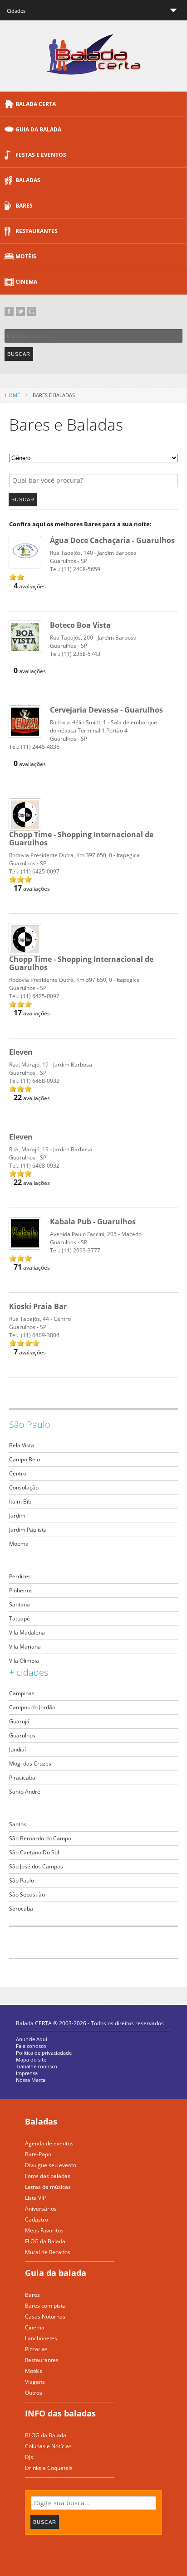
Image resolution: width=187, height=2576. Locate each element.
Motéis (26, 256)
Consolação (24, 1487)
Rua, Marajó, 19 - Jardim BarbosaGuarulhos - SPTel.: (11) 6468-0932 (51, 1067)
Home (12, 395)
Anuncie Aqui (32, 2039)
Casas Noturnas (45, 2316)
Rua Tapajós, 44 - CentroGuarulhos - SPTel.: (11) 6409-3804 (40, 1321)
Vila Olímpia (24, 1661)
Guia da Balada (38, 129)
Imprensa (27, 2073)
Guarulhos (22, 1735)
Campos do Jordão (32, 1707)
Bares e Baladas (54, 395)
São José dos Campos (36, 1866)
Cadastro (37, 2219)
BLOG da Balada (46, 2435)
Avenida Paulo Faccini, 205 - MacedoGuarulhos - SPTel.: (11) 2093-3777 (96, 1236)
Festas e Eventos (41, 155)
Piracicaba (22, 1778)
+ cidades (29, 1672)
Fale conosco (31, 2046)
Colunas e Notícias (48, 2446)
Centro (18, 1473)
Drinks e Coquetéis (49, 2468)
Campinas (22, 1693)
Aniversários (41, 2209)
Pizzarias (36, 2349)
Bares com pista (45, 2306)
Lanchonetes (41, 2338)
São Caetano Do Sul (34, 1852)
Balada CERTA (36, 104)
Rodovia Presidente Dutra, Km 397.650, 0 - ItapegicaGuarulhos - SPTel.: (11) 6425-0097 (81, 857)
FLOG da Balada (45, 2241)
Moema (19, 1544)
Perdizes (20, 1576)
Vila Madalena (27, 1632)
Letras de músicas (48, 2187)
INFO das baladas (60, 2413)
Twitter (20, 311)
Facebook (9, 311)
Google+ (32, 311)
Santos (18, 1824)
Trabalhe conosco (37, 2066)
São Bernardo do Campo (40, 1838)
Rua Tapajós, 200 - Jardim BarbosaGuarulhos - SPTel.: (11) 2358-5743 (93, 640)
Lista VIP (35, 2198)
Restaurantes (37, 231)
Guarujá (19, 1721)
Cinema (26, 282)
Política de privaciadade (44, 2053)
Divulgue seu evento (51, 2165)
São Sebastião (27, 1894)
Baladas (28, 180)
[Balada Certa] (94, 67)
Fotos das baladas (48, 2176)
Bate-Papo (38, 2154)
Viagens (35, 2382)
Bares (24, 206)
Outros (34, 2393)
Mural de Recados (48, 2252)
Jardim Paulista (28, 1530)
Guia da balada (56, 2273)
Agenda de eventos (49, 2143)
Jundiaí (17, 1749)
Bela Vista (22, 1445)
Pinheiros (21, 1590)
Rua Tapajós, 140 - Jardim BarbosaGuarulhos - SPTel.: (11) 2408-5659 (112, 555)
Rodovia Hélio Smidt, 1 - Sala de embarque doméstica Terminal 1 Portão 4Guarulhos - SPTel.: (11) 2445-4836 (86, 729)
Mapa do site (31, 2059)
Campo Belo (25, 1459)
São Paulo (30, 1424)
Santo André (25, 1792)
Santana (20, 1604)
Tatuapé (20, 1618)
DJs (29, 2457)
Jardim (17, 1516)
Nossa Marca (31, 2080)
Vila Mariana (25, 1647)
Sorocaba (21, 1909)
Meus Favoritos (44, 2230)
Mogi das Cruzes (30, 1763)
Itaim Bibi (21, 1501)
